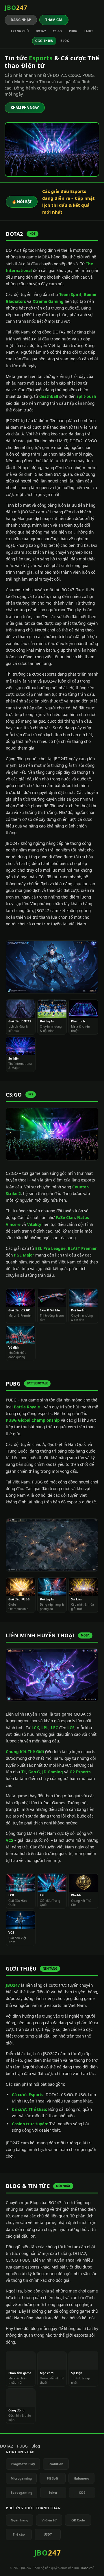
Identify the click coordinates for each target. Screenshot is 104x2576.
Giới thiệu (44, 41)
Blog (65, 41)
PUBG (73, 31)
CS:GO (57, 31)
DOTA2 (41, 31)
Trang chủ (20, 31)
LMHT (89, 31)
